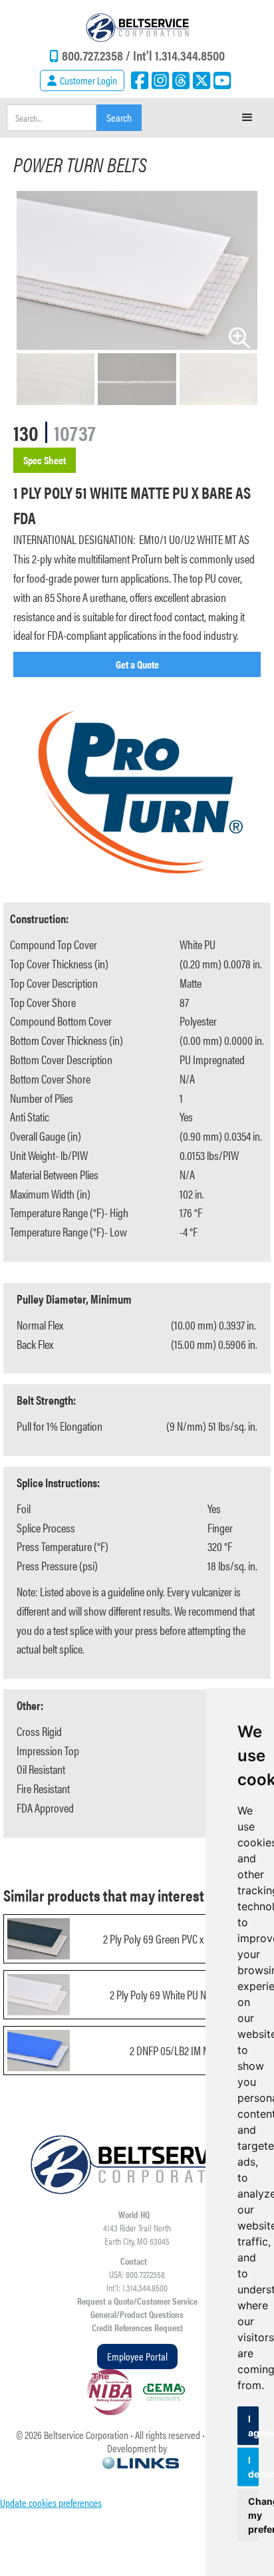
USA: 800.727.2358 (137, 2274)
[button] (247, 118)
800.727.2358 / (97, 55)
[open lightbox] (137, 270)
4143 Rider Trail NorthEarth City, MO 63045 (137, 2234)
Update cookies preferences (51, 2503)
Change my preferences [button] (253, 2515)
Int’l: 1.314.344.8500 (137, 2287)
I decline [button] (253, 2467)
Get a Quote (137, 664)
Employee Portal (137, 2356)
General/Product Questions (137, 2314)
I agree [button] (253, 2426)
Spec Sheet (45, 460)
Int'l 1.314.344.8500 (179, 55)
